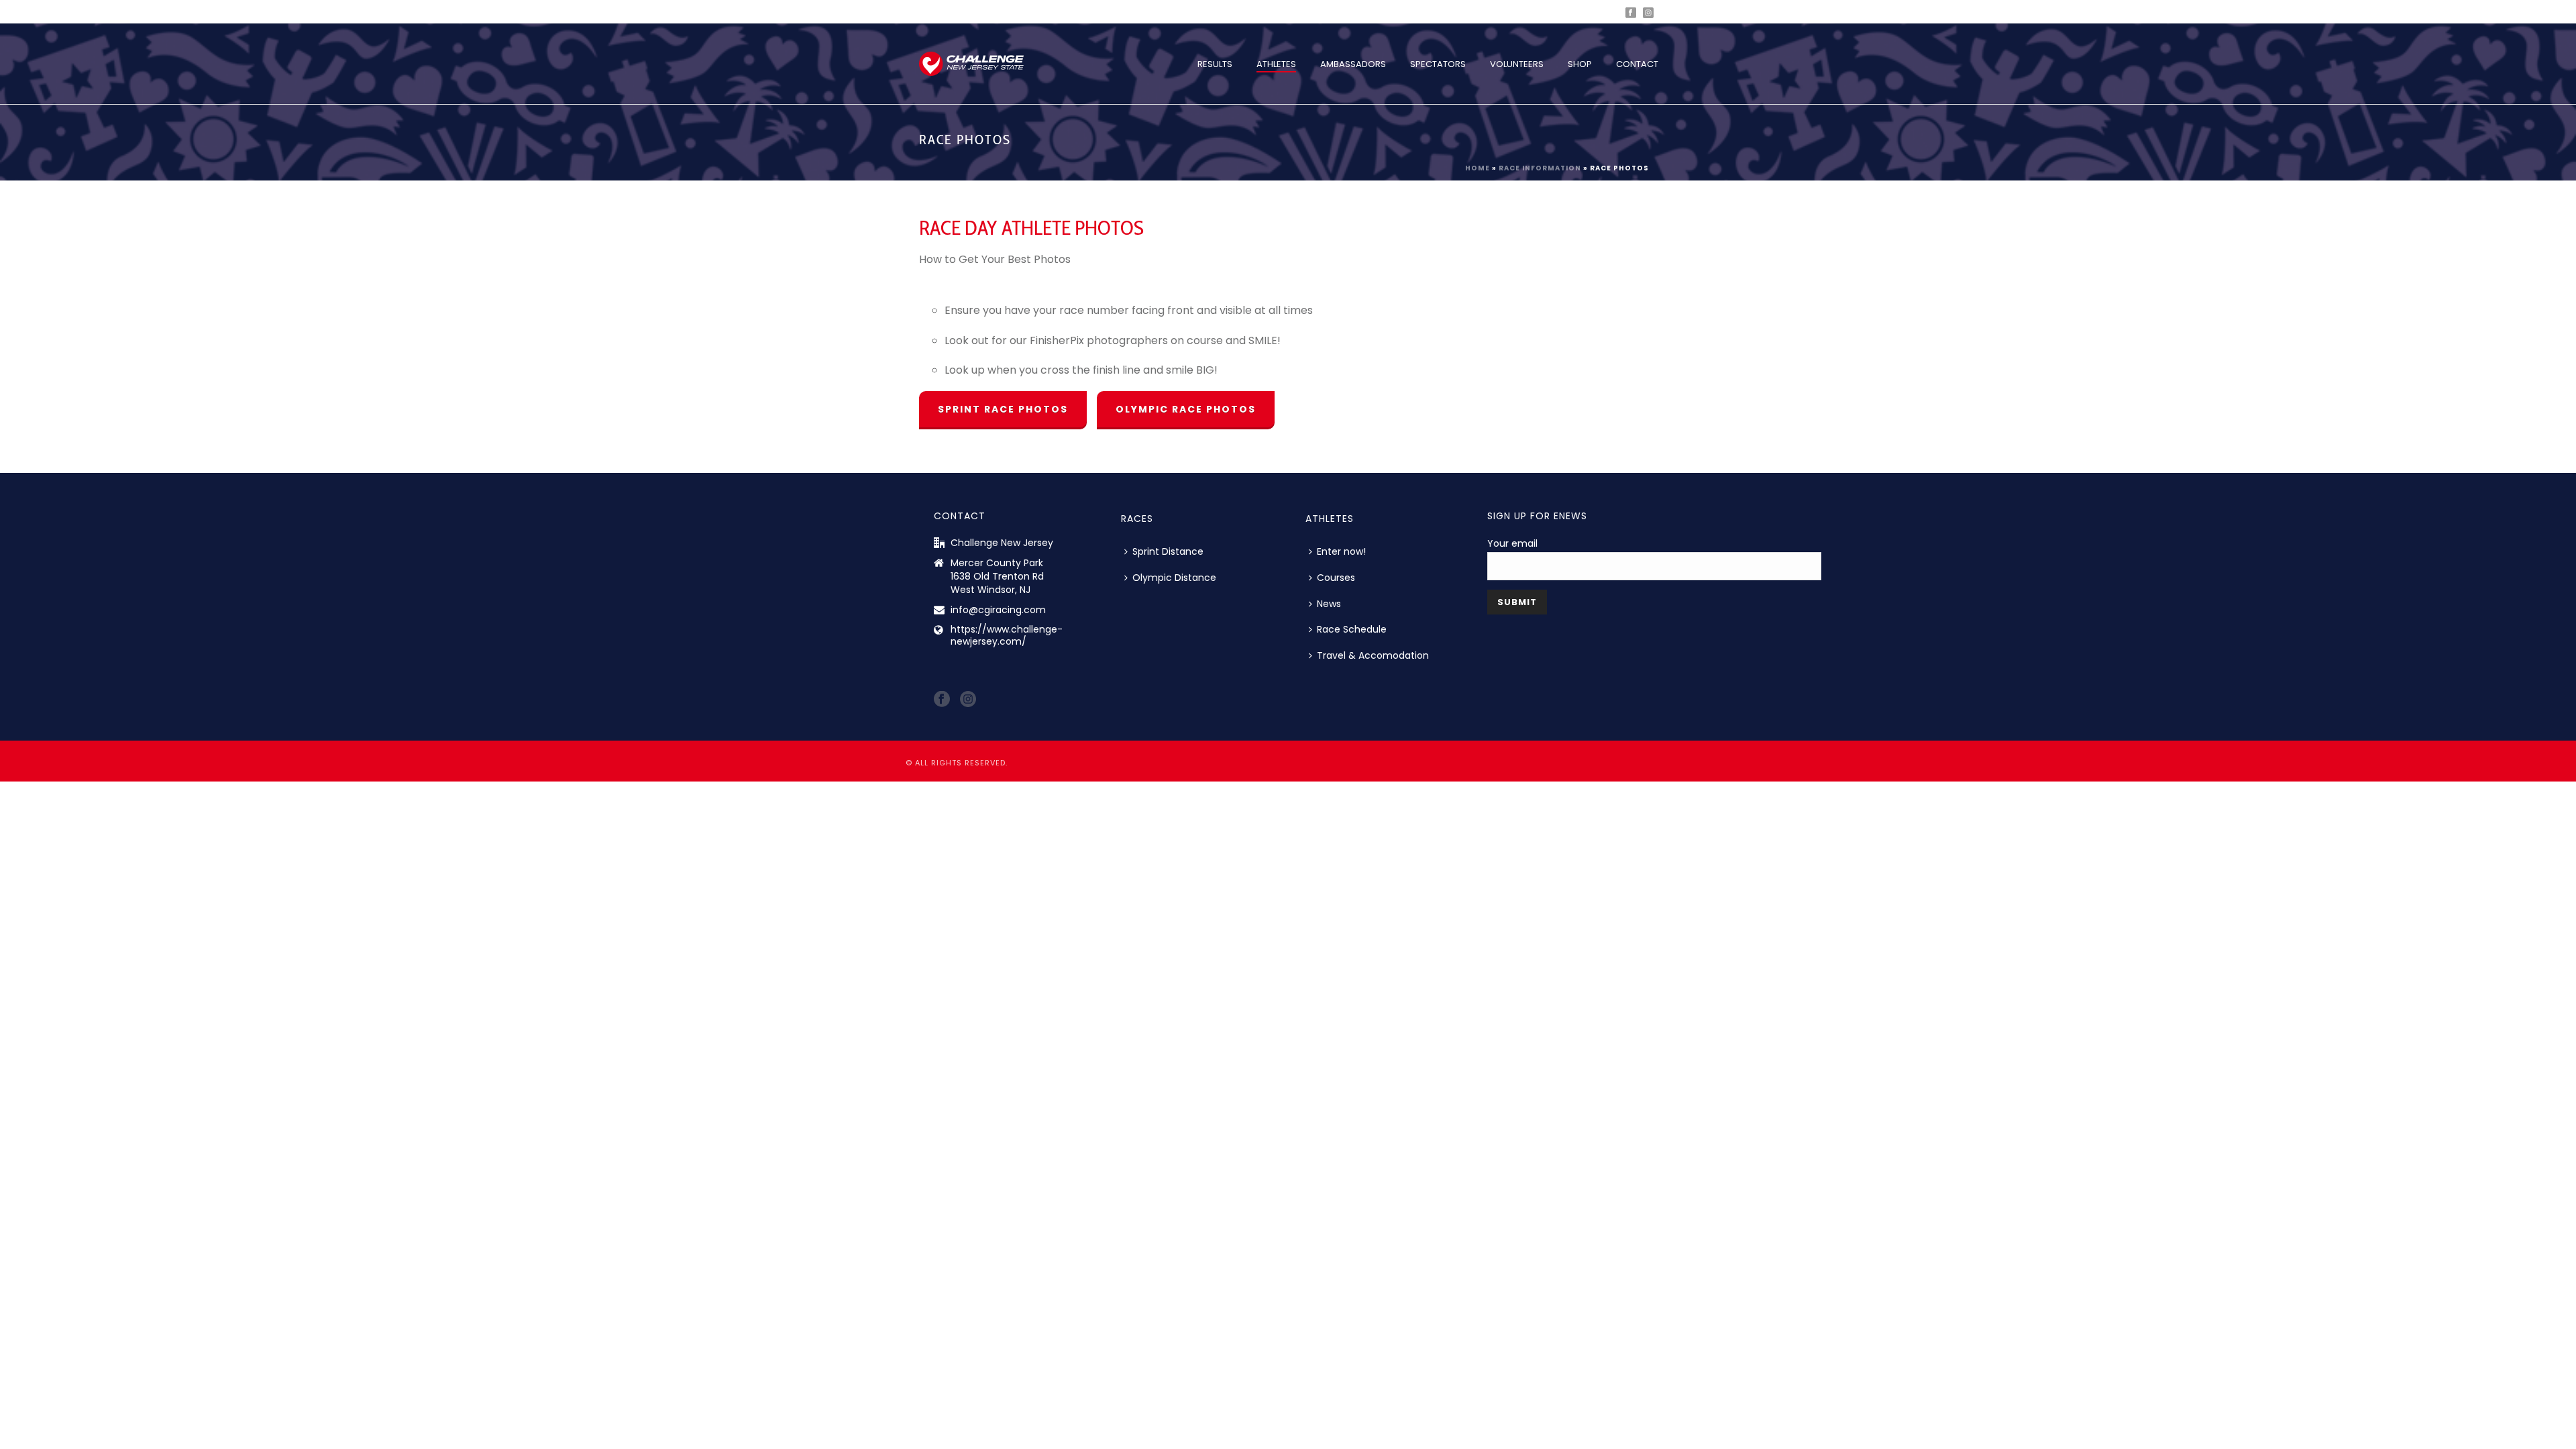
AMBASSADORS (1353, 64)
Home (1478, 168)
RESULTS (1215, 64)
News (1329, 604)
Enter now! (1341, 551)
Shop (1580, 64)
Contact (1637, 64)
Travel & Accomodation (1373, 655)
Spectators (1438, 64)
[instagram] (968, 700)
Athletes (1276, 64)
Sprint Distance (1168, 551)
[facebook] (942, 700)
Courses (1336, 578)
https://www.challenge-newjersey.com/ (1007, 635)
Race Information (1540, 168)
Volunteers (1517, 64)
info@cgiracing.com (998, 610)
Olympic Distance (1174, 578)
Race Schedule (1352, 629)
